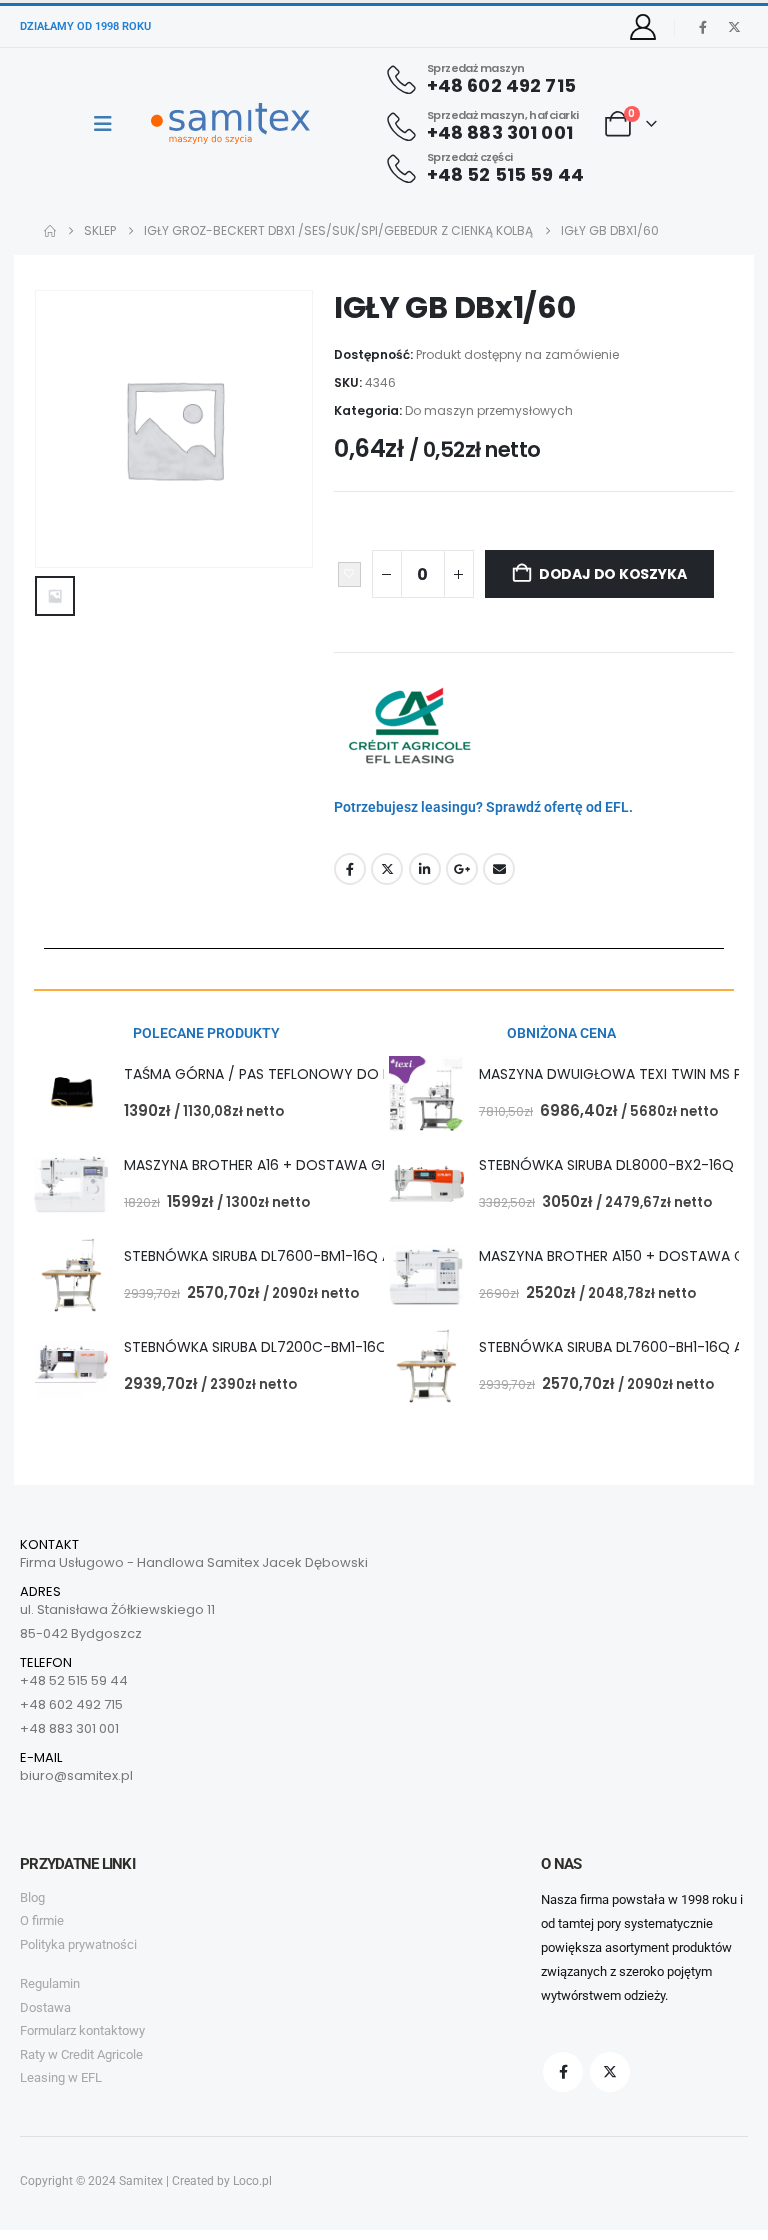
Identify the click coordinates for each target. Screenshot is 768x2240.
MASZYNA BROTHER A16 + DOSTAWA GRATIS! (273, 1165)
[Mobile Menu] (109, 124)
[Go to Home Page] (50, 231)
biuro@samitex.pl (76, 1775)
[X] (734, 27)
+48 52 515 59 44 (74, 1680)
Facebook (350, 869)
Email (499, 869)
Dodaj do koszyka (613, 574)
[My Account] (643, 27)
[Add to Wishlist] (349, 575)
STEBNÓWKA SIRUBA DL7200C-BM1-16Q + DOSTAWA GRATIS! (328, 1347)
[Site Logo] (230, 123)
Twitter (387, 869)
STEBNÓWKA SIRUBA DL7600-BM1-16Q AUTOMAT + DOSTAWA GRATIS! (359, 1256)
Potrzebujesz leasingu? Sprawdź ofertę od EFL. (483, 807)
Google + (462, 869)
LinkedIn (425, 869)
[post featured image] (71, 1093)
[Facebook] (703, 27)
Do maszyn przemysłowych (489, 410)
